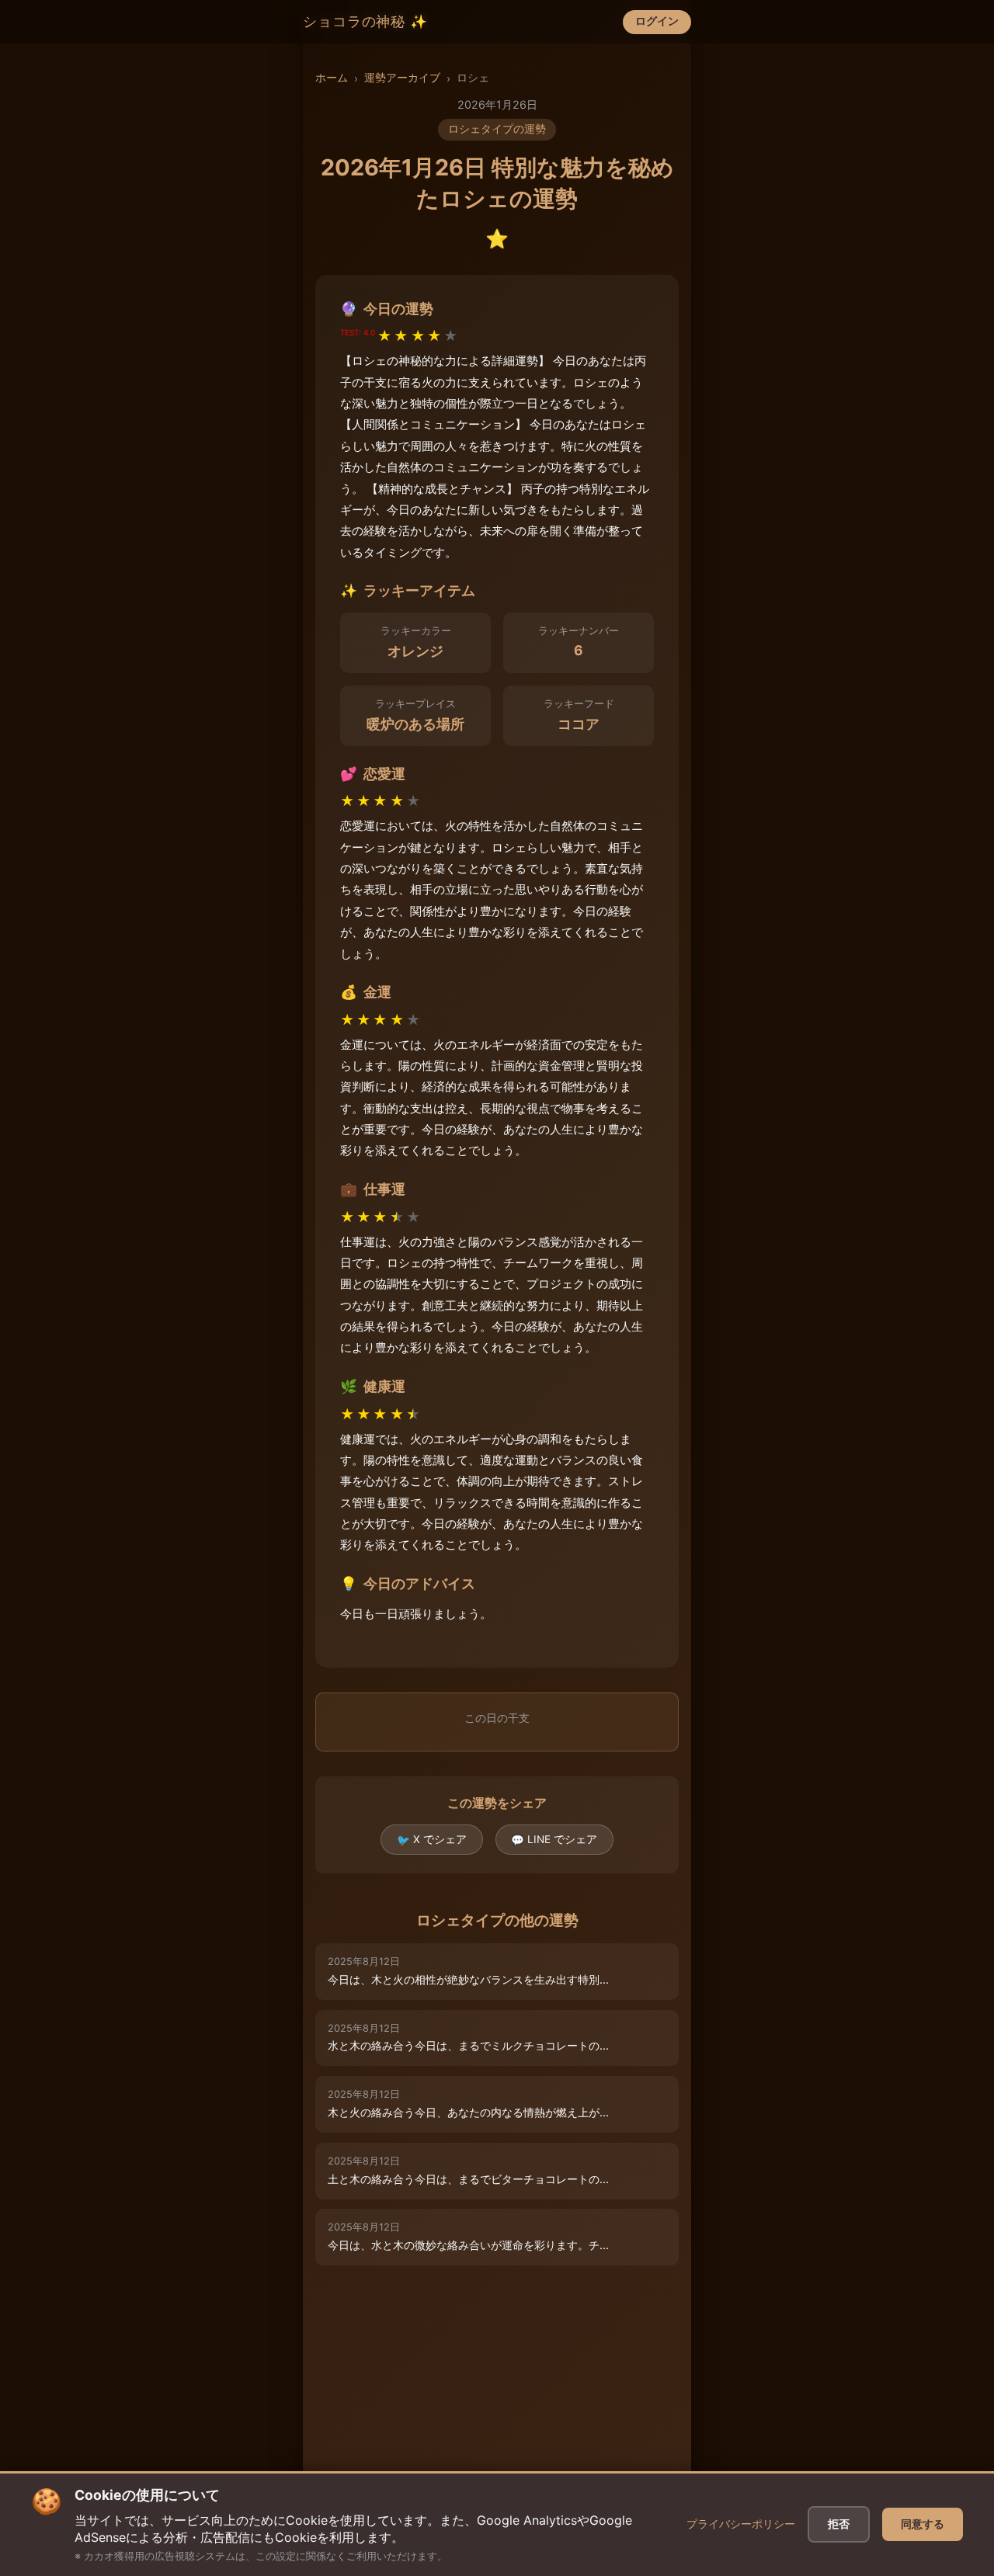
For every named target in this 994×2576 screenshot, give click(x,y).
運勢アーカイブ (402, 78)
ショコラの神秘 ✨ (365, 22)
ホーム (332, 78)
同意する (923, 2524)
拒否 (839, 2524)
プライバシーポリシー (741, 2524)
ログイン (657, 21)
